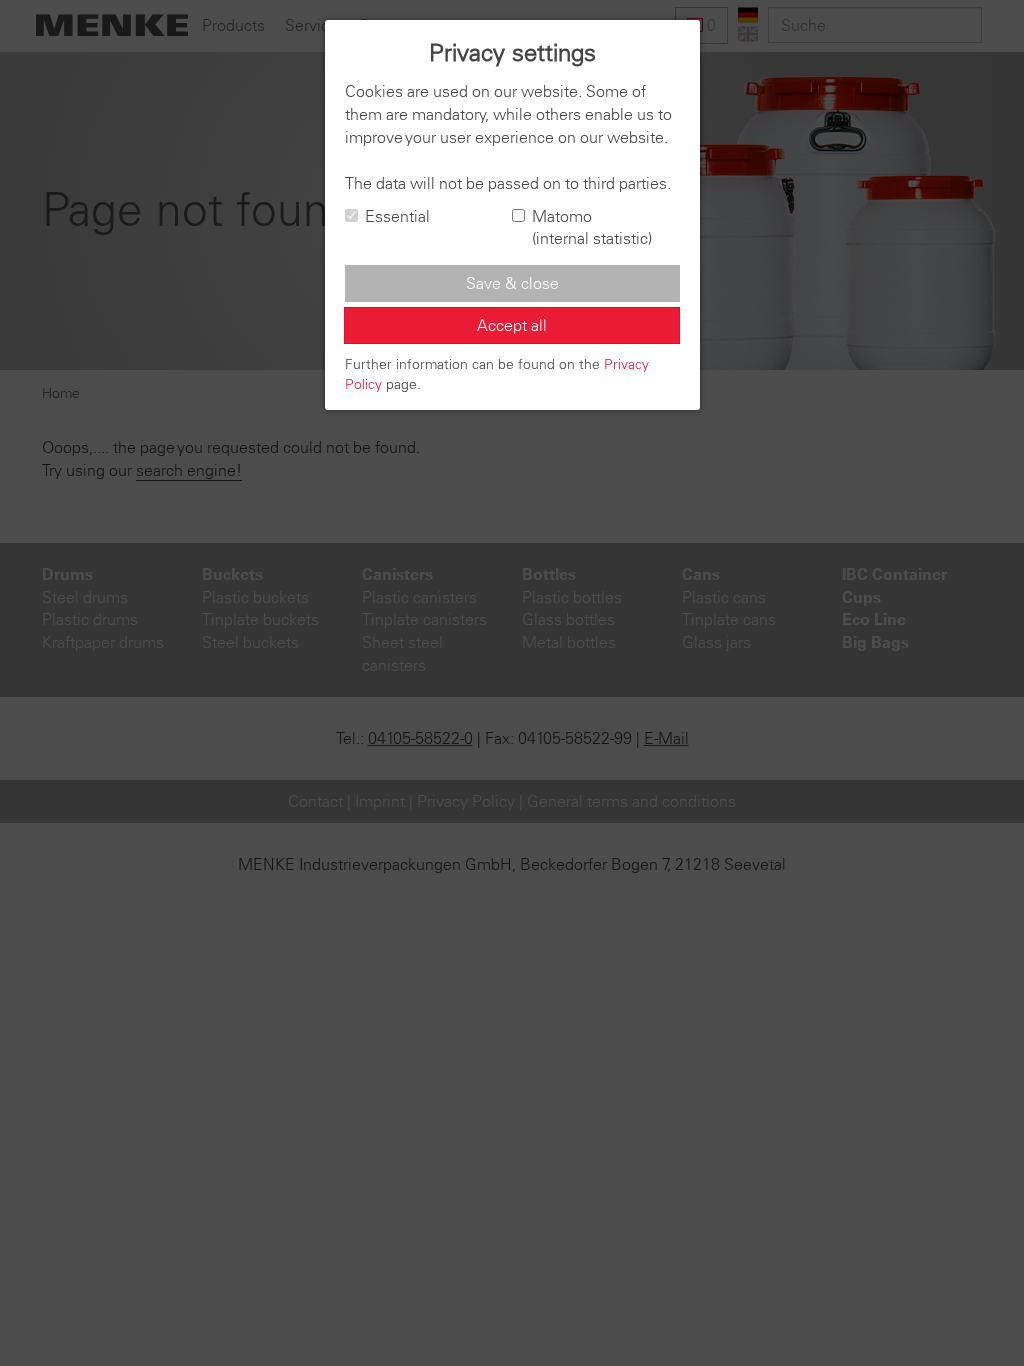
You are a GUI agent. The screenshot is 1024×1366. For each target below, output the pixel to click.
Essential (397, 216)
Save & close (512, 283)
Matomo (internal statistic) (592, 227)
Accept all (512, 325)
